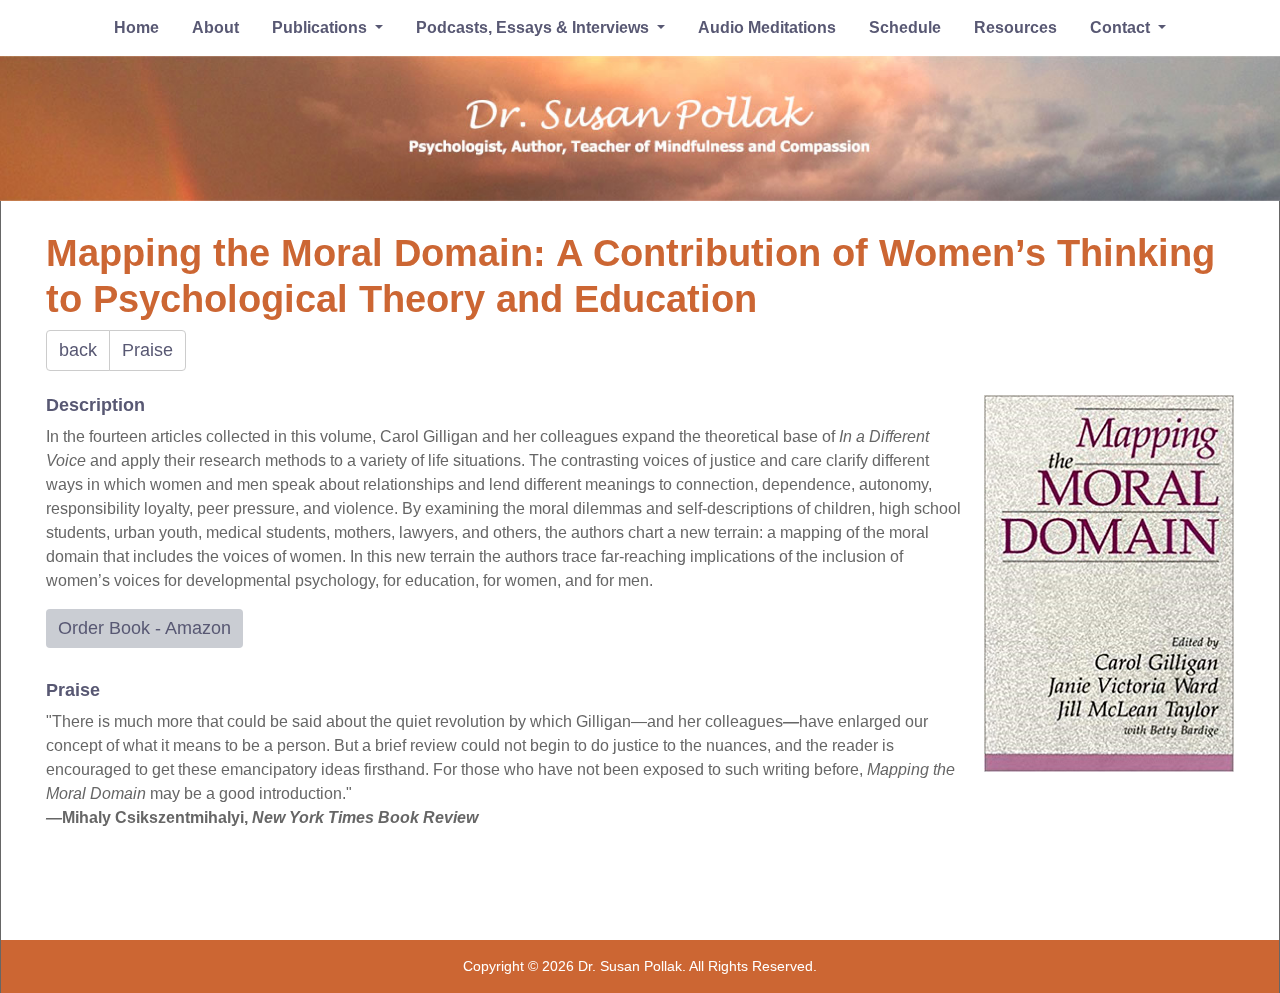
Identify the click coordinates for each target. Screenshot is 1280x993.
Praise (147, 350)
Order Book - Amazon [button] (144, 628)
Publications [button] (321, 27)
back (78, 350)
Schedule (905, 27)
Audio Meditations (767, 27)
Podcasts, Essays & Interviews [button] (534, 27)
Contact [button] (1122, 27)
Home (136, 27)
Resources (1015, 27)
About (215, 27)
